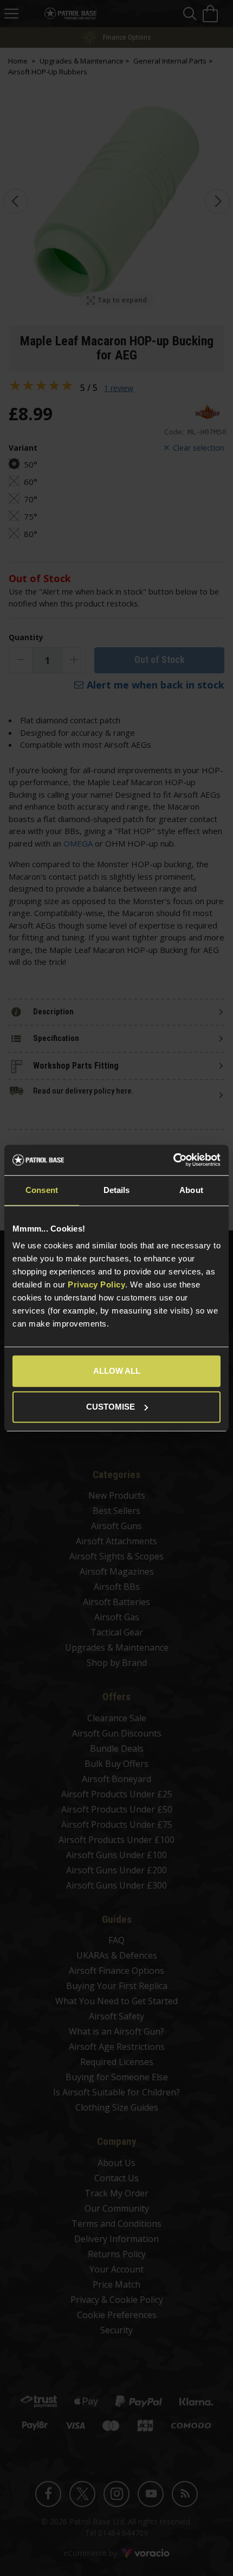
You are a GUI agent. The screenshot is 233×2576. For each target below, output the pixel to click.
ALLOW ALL (117, 1371)
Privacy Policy (96, 1284)
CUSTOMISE (111, 1407)
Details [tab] (117, 1190)
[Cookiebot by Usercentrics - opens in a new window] (173, 1160)
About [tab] (191, 1190)
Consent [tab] (42, 1190)
